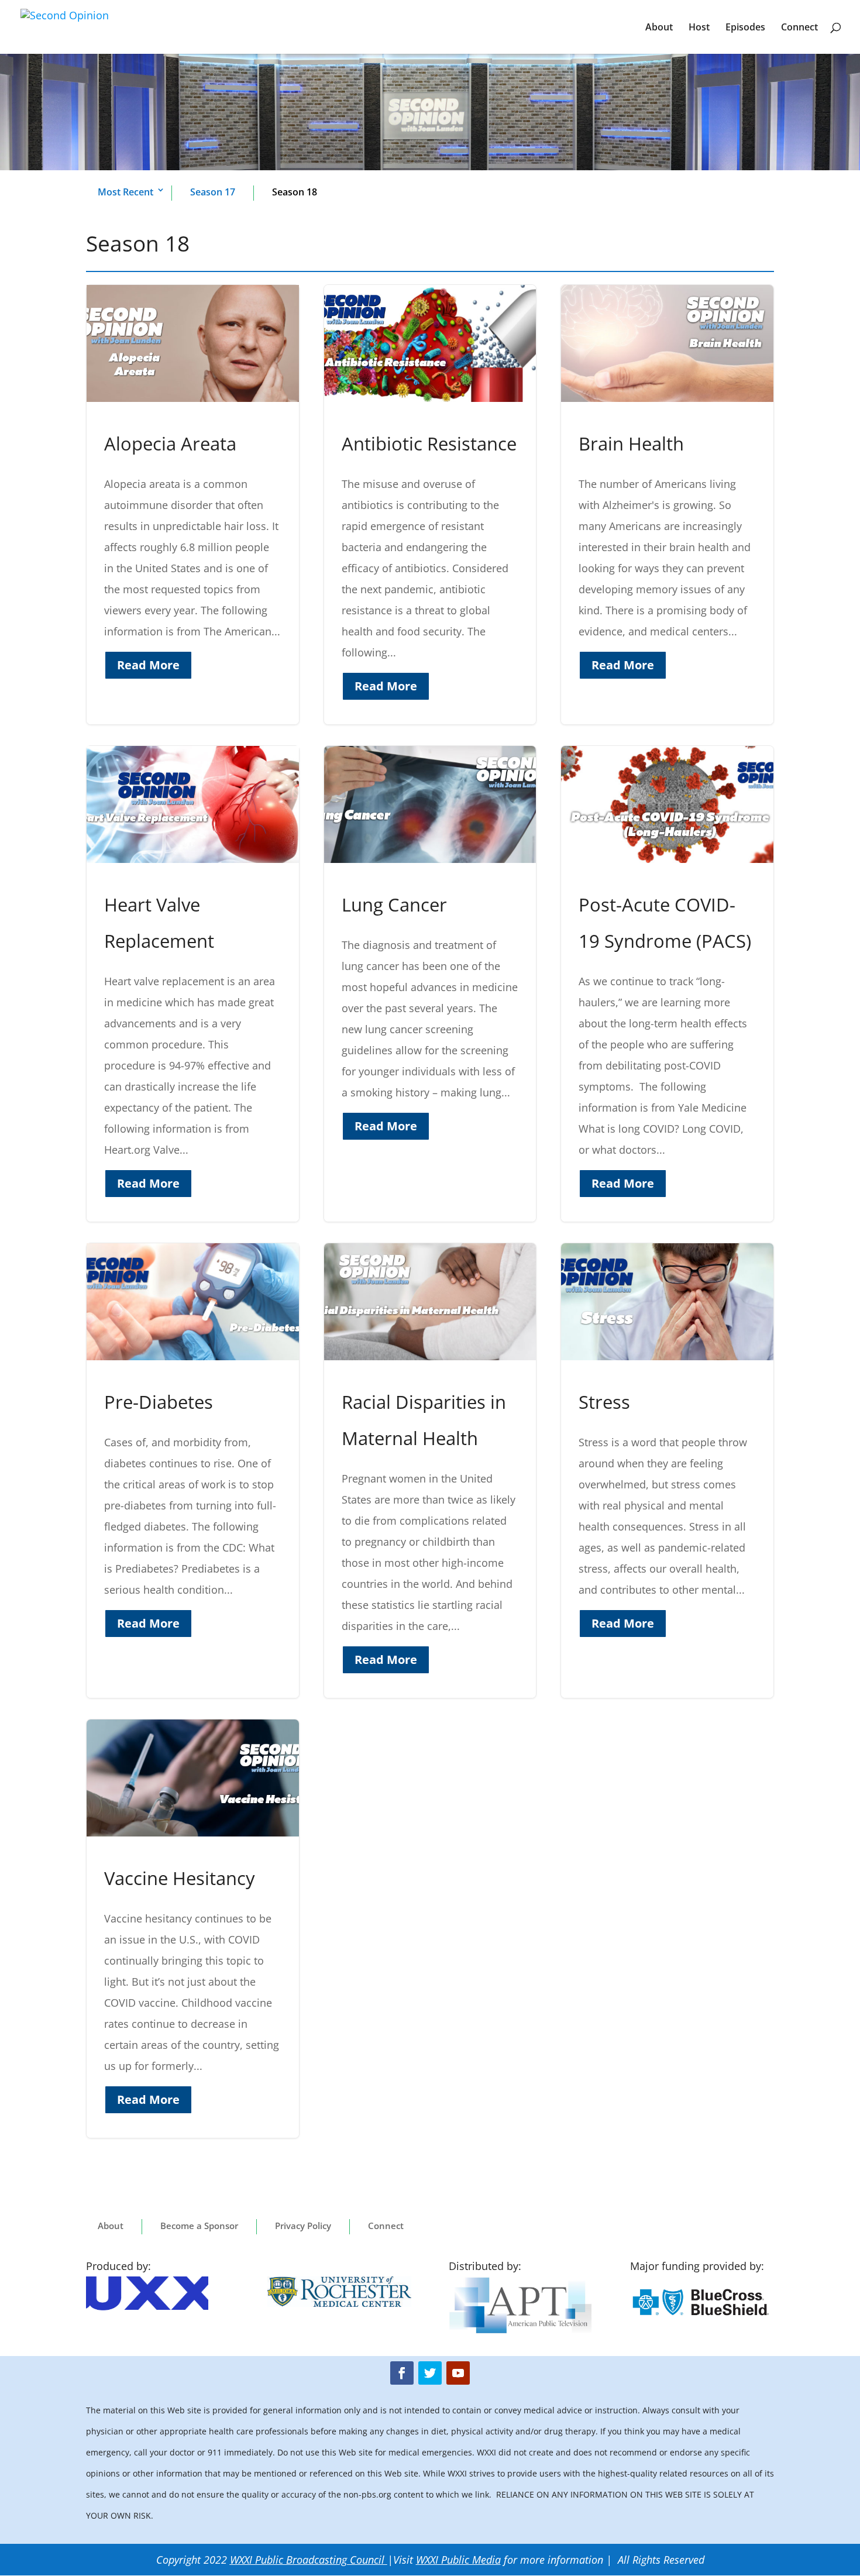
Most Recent (125, 192)
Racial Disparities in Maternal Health (430, 1471)
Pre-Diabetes (193, 1471)
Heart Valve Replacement (193, 984)
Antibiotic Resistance (430, 505)
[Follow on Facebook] (402, 2373)
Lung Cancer (430, 984)
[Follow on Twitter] (430, 2373)
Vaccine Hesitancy (193, 1929)
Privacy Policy (303, 2226)
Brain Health (667, 505)
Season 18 (295, 192)
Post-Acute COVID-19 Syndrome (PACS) (667, 984)
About (659, 28)
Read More (148, 665)
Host (699, 28)
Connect (799, 28)
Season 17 (213, 192)
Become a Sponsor (199, 2226)
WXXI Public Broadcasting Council (307, 2560)
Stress (667, 1471)
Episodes (745, 28)
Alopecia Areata (193, 505)
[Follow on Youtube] (458, 2373)
